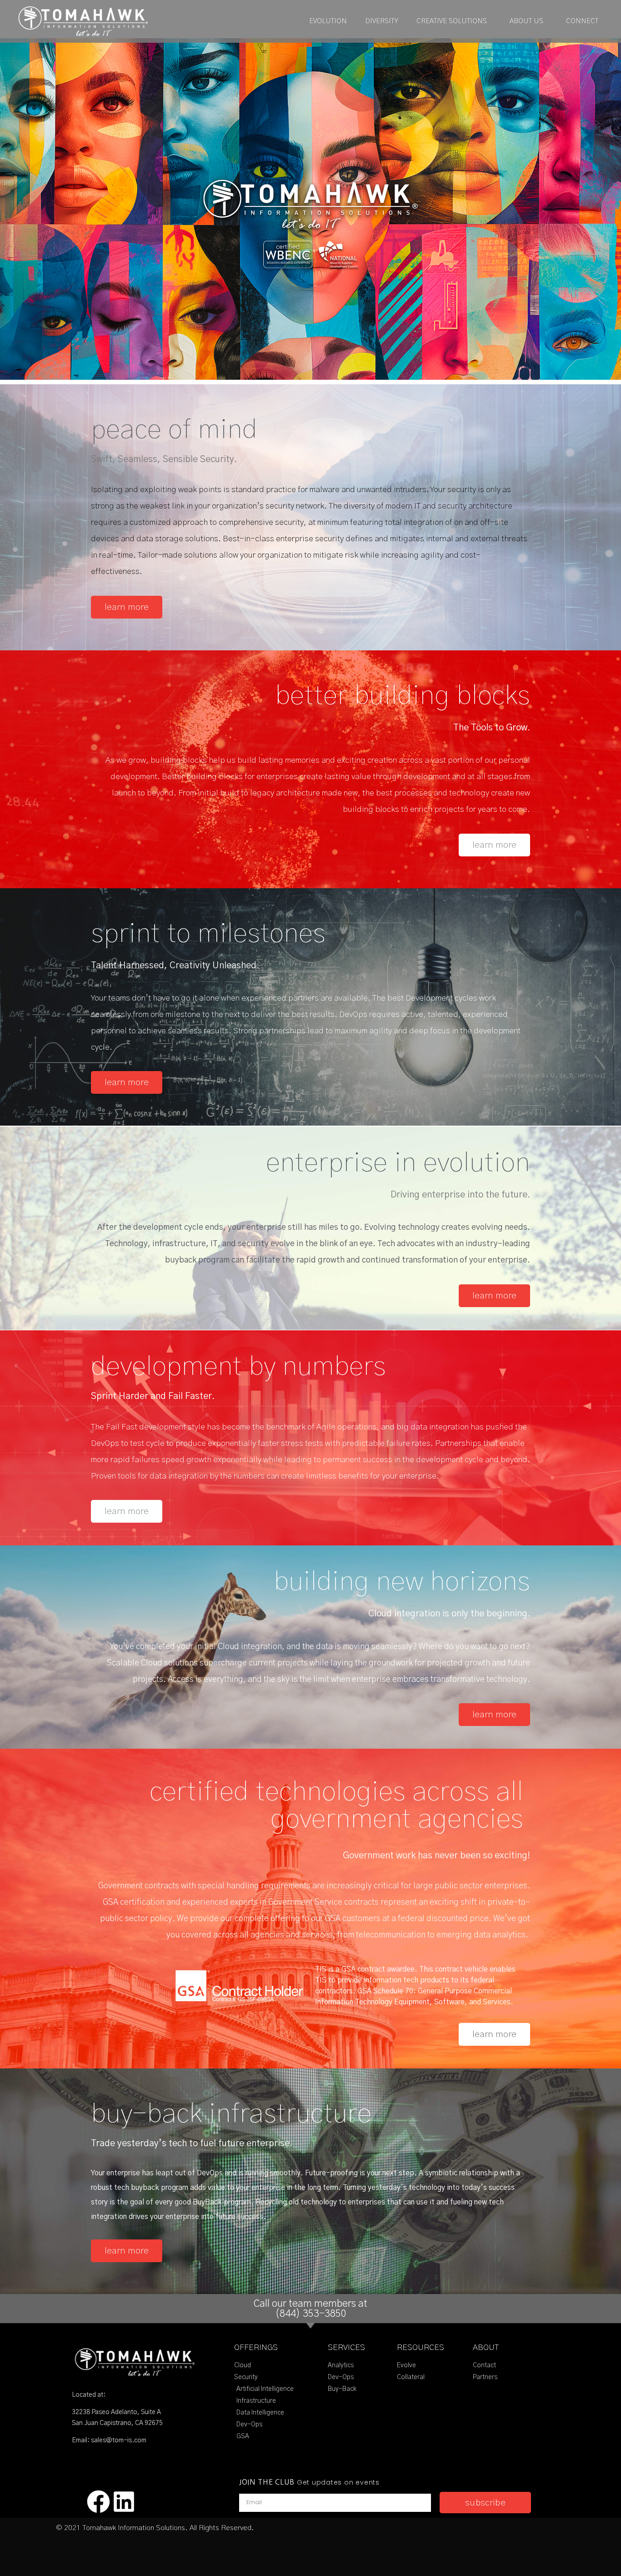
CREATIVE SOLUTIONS (452, 21)
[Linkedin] (124, 2502)
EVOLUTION (328, 21)
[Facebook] (98, 2502)
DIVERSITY (382, 21)
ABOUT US (526, 21)
